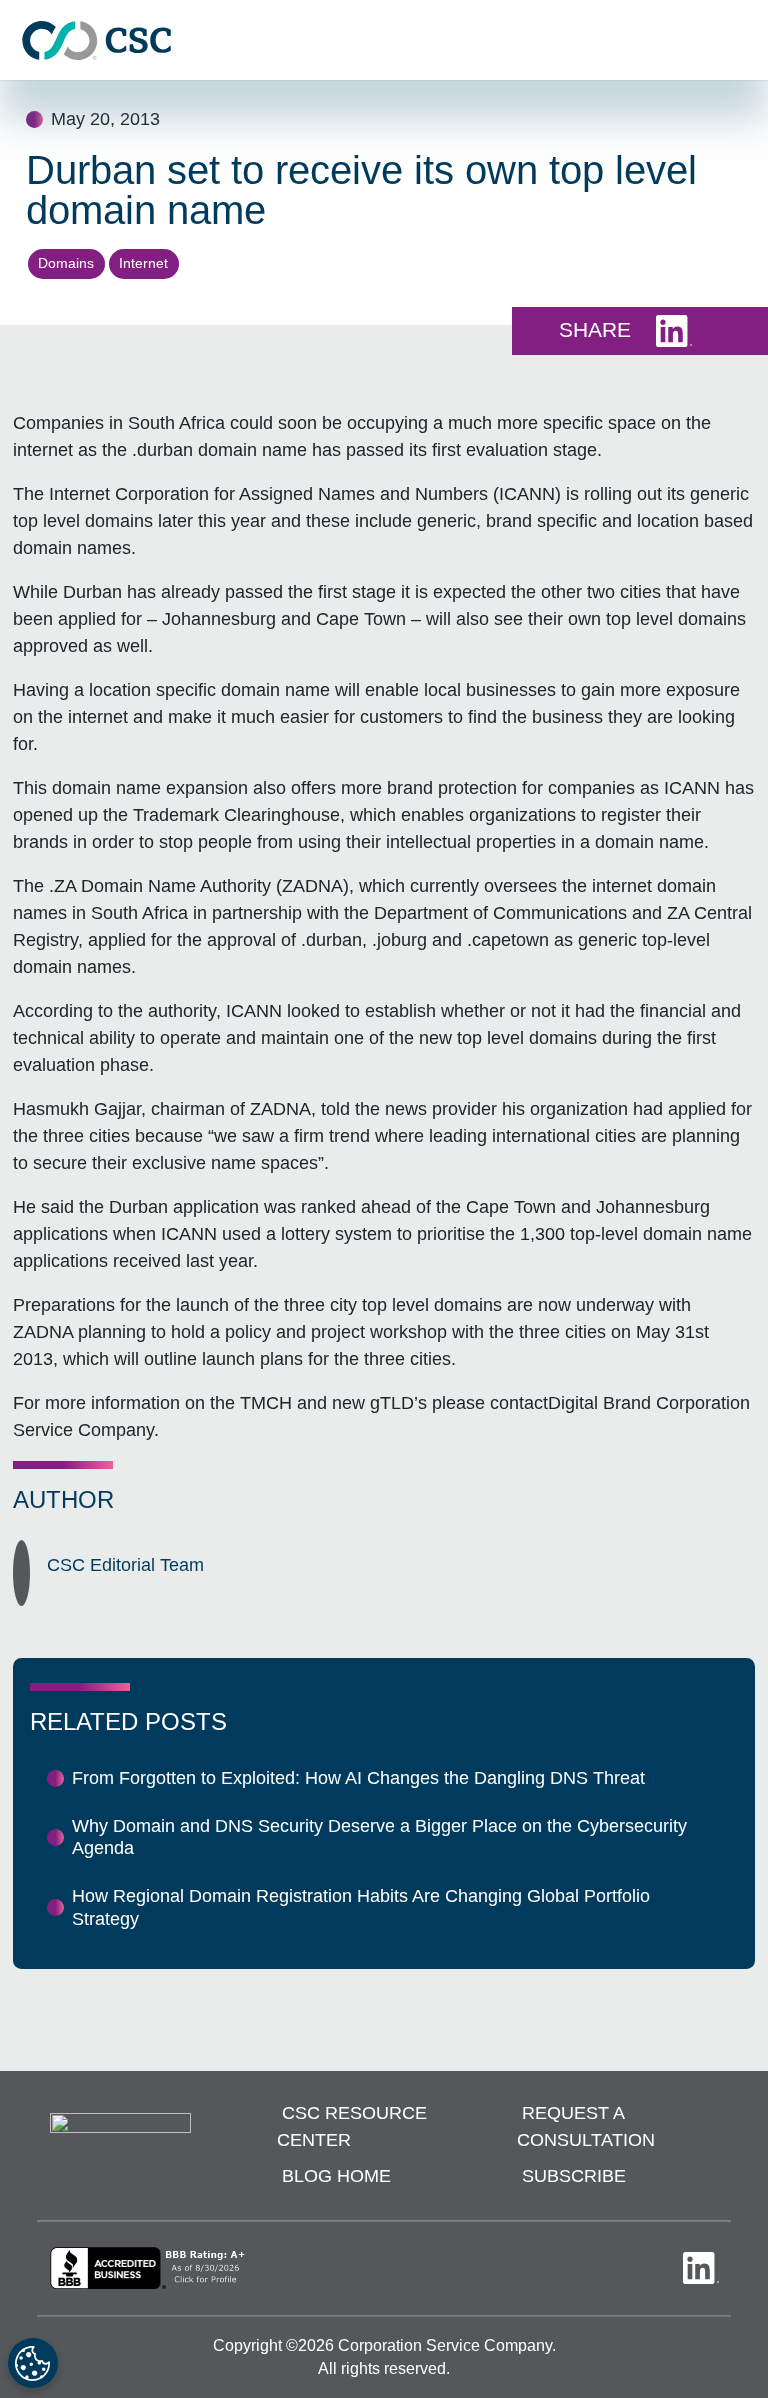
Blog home (336, 2176)
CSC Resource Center (352, 2126)
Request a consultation (586, 2126)
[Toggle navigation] (743, 40)
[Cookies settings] (33, 2363)
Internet (143, 263)
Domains (66, 263)
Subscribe (574, 2176)
